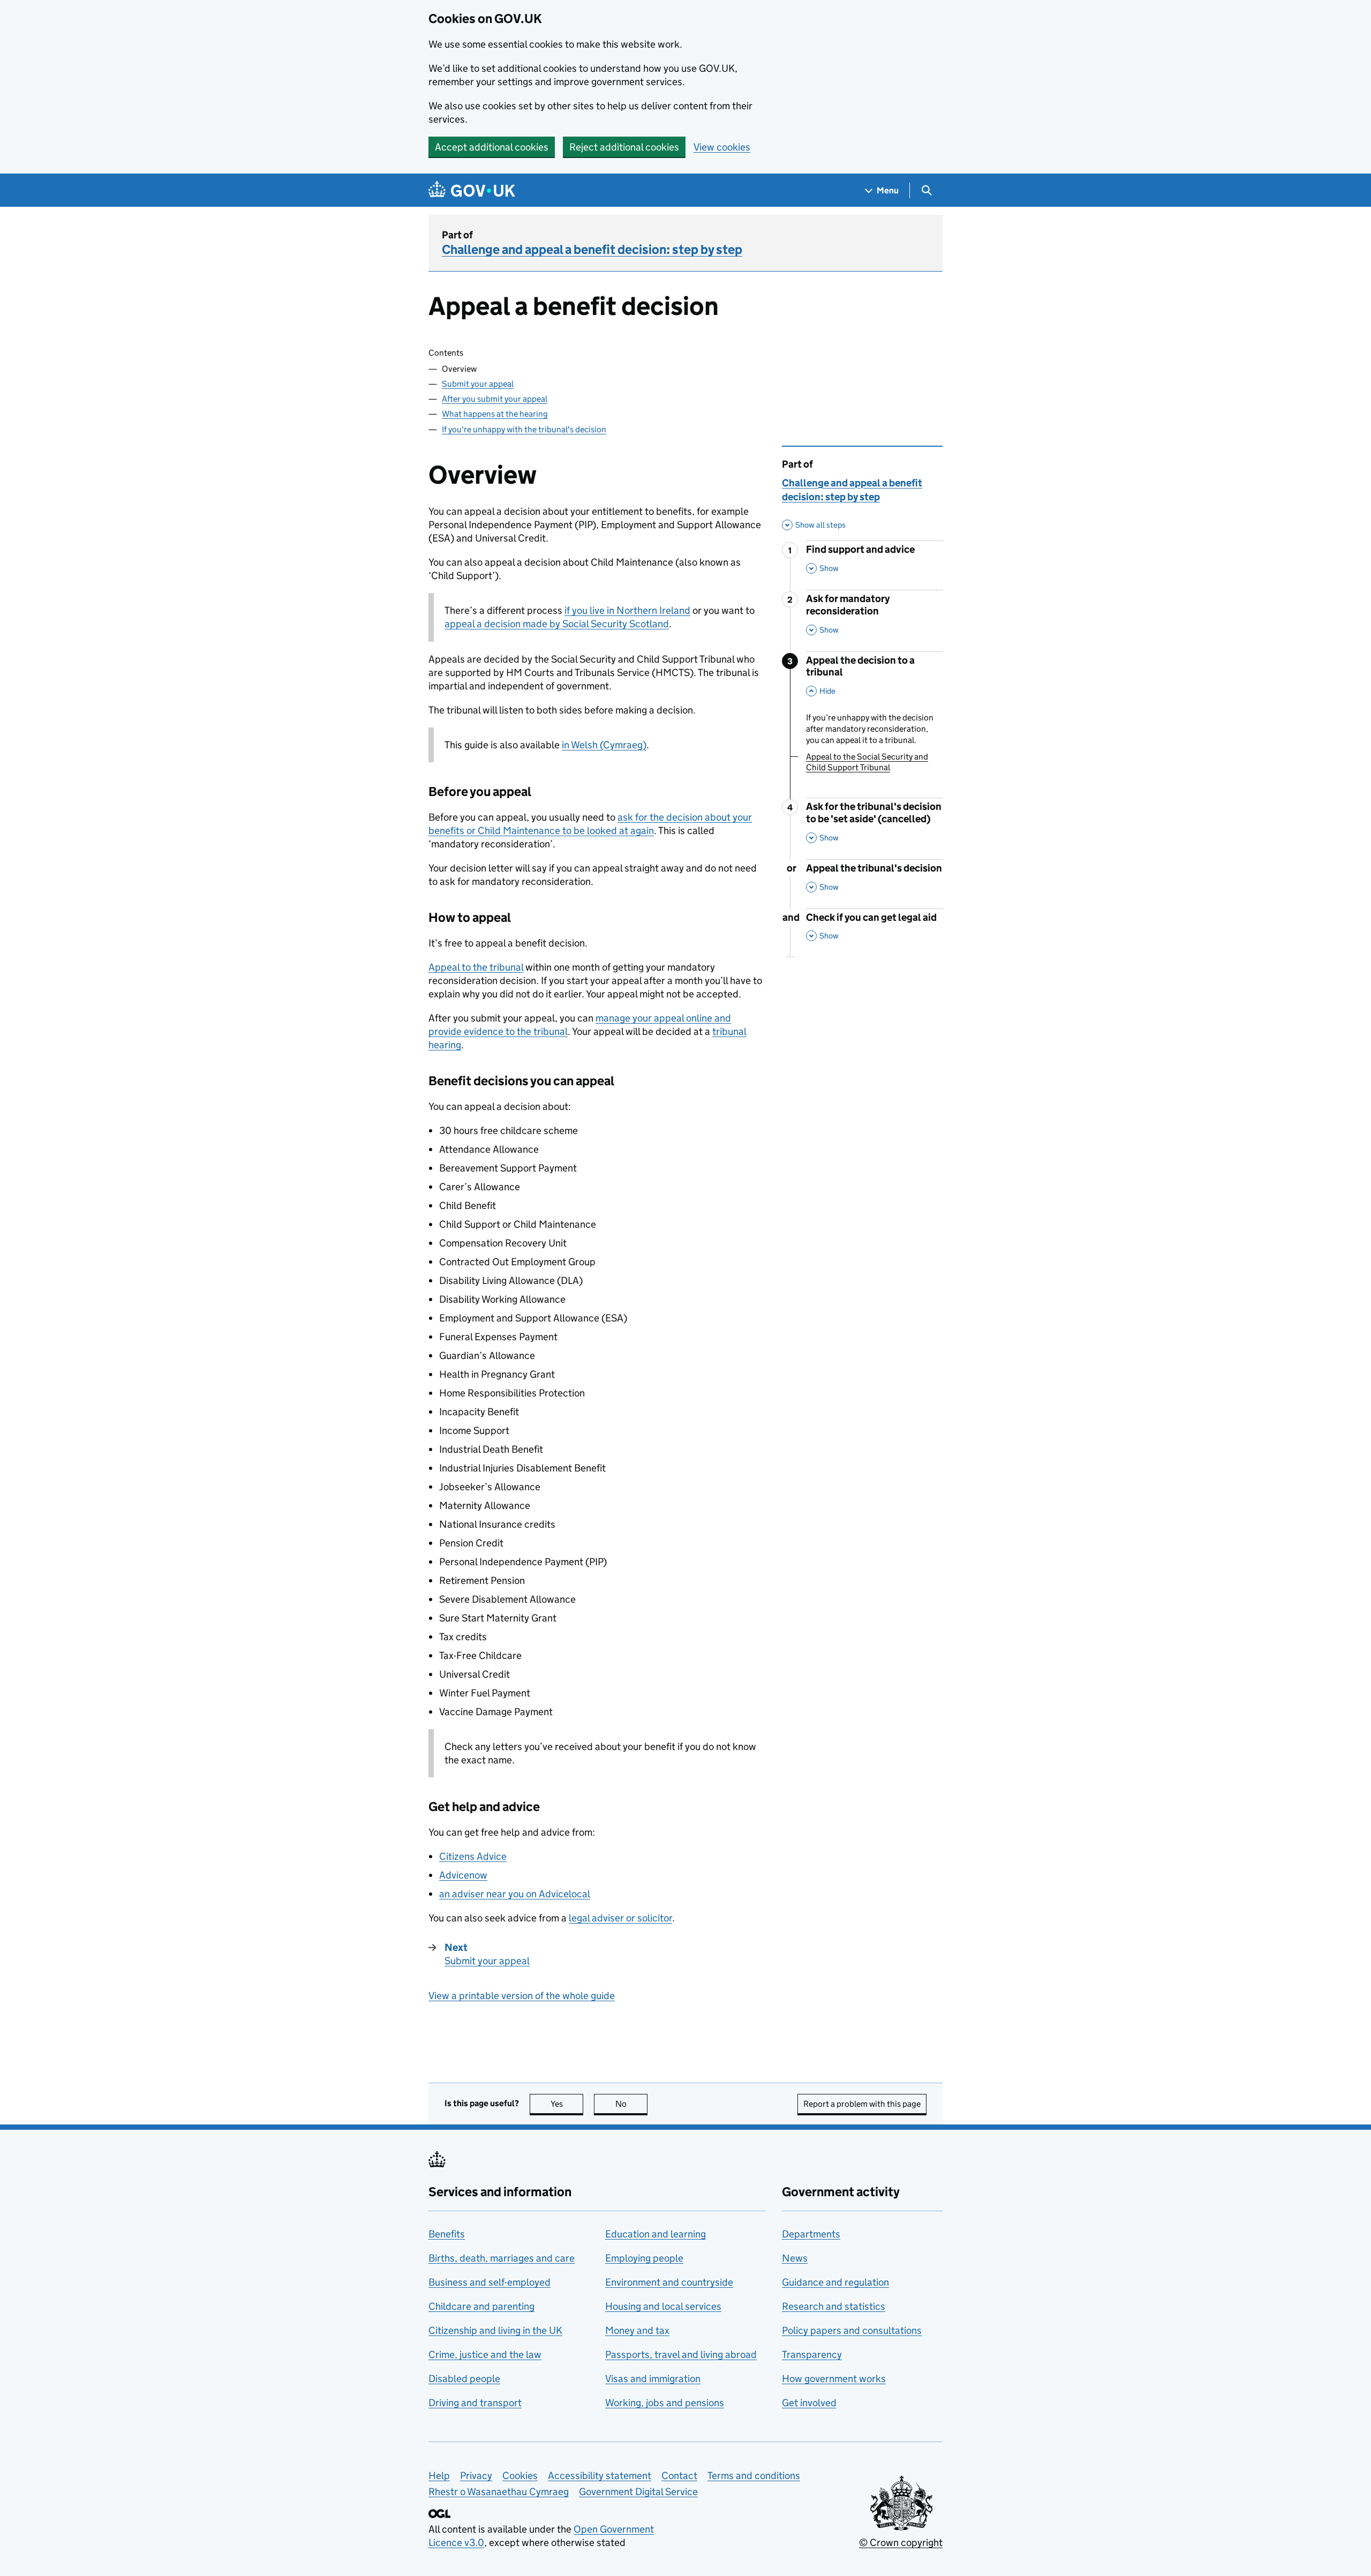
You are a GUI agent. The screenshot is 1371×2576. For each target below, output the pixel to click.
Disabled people (464, 2379)
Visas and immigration (653, 2379)
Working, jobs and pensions (665, 2403)
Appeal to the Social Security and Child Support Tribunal (867, 762)
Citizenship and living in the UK (495, 2330)
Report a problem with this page (862, 2104)
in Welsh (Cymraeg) (604, 745)
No (631, 2104)
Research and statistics (834, 2306)
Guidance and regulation (835, 2282)
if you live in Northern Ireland (627, 610)
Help (439, 2476)
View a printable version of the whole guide (522, 1996)
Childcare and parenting (481, 2306)
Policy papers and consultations (852, 2330)
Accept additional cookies (492, 147)
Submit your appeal (478, 384)
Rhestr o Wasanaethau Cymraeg (499, 2492)
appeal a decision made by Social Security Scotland (557, 624)
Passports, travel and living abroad (681, 2355)
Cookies (520, 2476)
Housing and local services (663, 2306)
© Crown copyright (901, 2543)
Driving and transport (475, 2403)
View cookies (722, 147)
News (795, 2258)
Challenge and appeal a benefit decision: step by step (592, 249)
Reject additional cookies (624, 147)
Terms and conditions (754, 2476)
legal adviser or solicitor (620, 1918)
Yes (567, 2104)
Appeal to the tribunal (476, 967)
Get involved (809, 2403)
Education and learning (656, 2234)
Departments (811, 2234)
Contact (679, 2476)
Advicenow (463, 1875)
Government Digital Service (638, 2492)
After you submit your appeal (495, 399)
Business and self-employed (489, 2282)
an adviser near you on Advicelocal (515, 1894)
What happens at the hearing (495, 414)
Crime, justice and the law (485, 2355)
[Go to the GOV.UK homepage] (472, 190)
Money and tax (637, 2330)
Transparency (812, 2355)
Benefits (447, 2234)
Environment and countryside (669, 2282)
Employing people (644, 2258)
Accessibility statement (600, 2476)
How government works (834, 2379)
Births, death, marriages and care (502, 2258)
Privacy (476, 2476)
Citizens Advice (473, 1856)
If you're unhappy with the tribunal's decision (524, 429)
